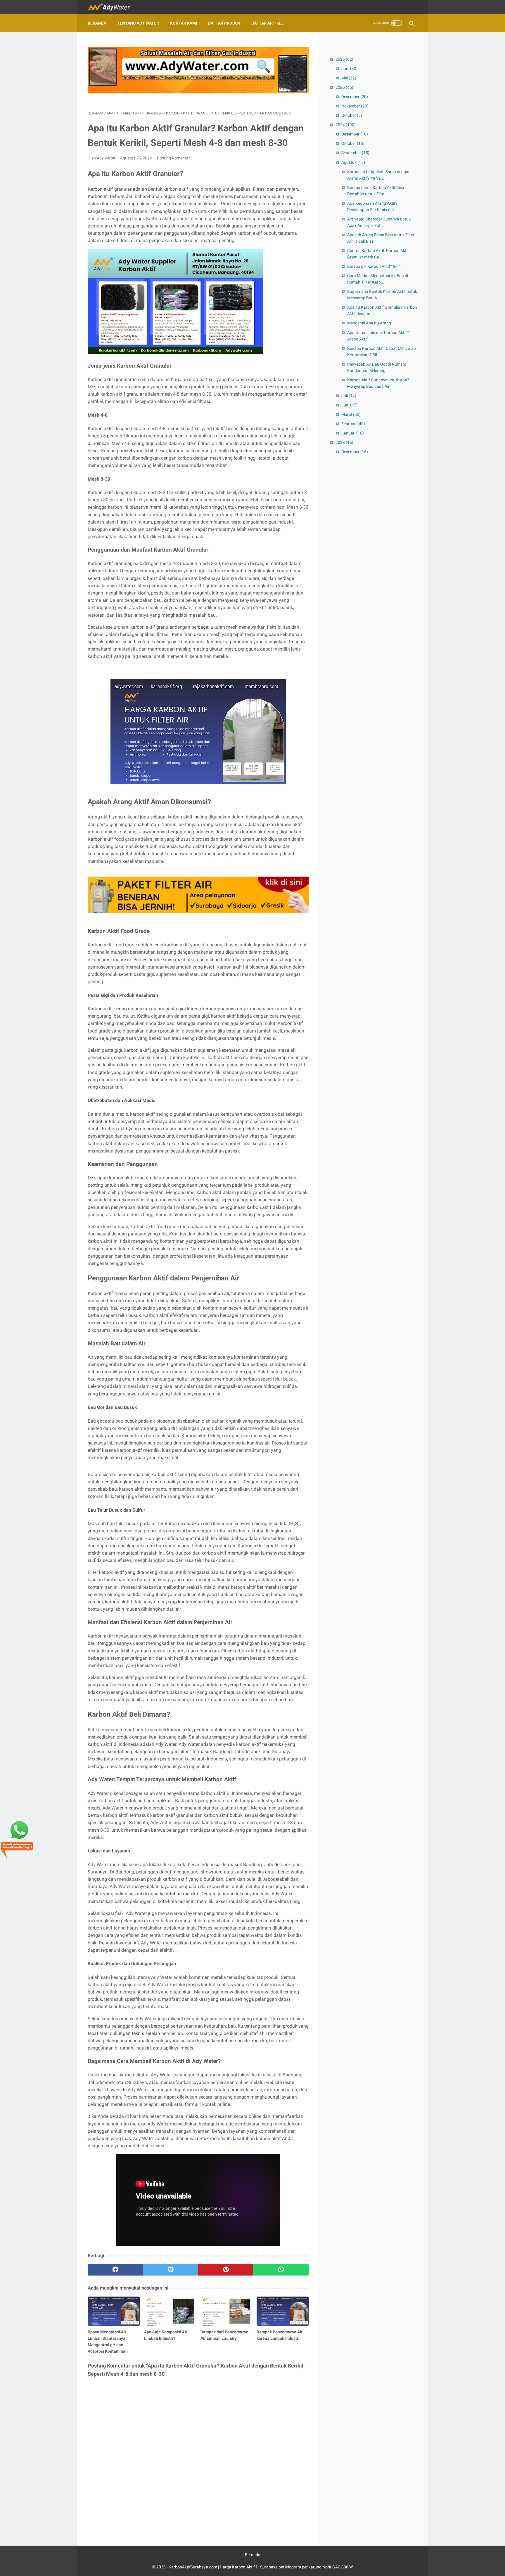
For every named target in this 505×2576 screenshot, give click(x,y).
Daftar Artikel (268, 23)
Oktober (352, 115)
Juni (350, 69)
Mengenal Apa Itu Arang (369, 323)
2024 (346, 125)
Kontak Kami (184, 23)
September (355, 153)
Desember (355, 97)
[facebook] (115, 2270)
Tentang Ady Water (138, 23)
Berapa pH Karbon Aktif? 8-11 (374, 266)
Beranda (97, 23)
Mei (349, 78)
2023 (344, 442)
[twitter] (171, 2270)
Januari (353, 433)
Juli (349, 396)
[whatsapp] (281, 2270)
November (355, 106)
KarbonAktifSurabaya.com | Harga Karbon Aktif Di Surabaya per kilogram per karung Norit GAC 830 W (261, 2567)
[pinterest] (226, 2270)
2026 (344, 59)
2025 (344, 87)
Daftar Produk (224, 23)
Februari (353, 424)
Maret (351, 414)
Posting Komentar (173, 158)
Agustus (353, 162)
